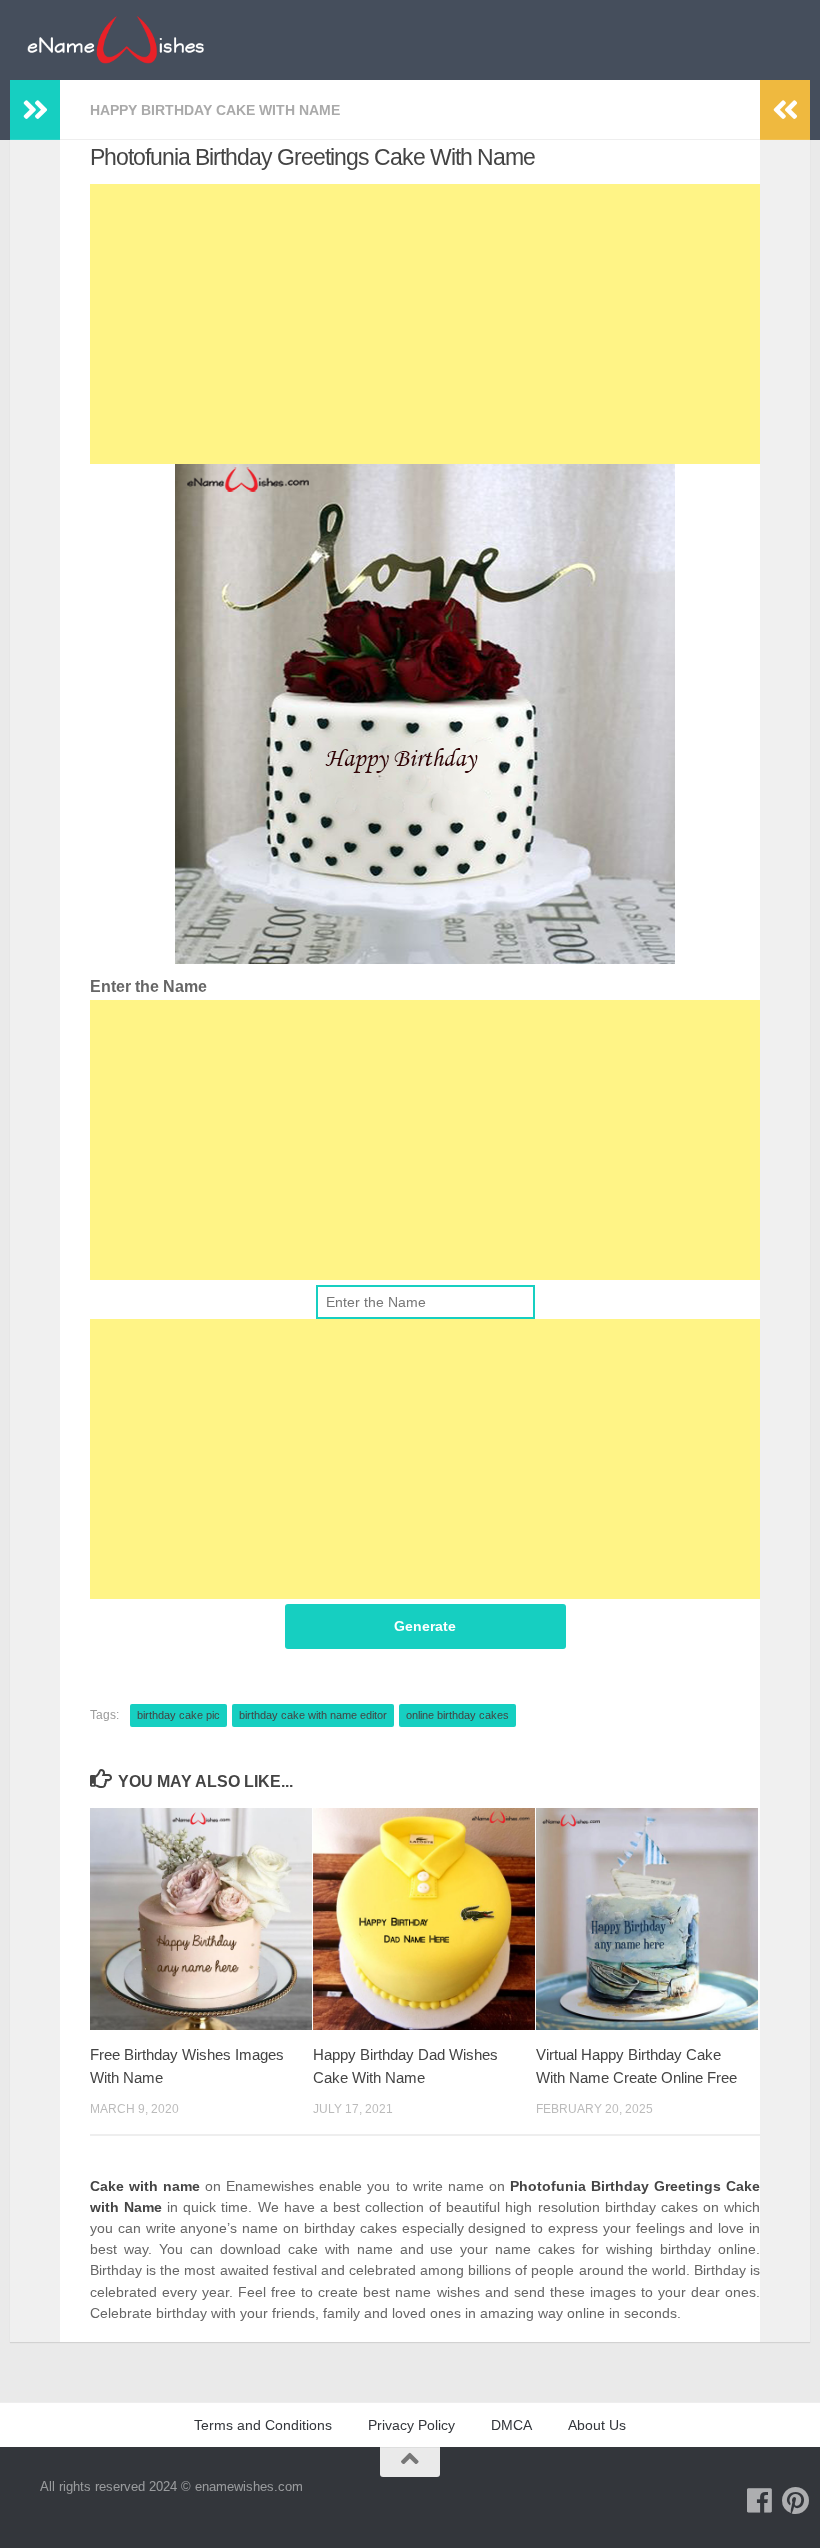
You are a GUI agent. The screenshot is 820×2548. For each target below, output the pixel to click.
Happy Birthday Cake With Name (215, 110)
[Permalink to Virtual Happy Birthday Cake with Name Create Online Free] (647, 1919)
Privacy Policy (411, 2425)
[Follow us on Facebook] (760, 2501)
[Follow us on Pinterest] (796, 2501)
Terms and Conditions (263, 2425)
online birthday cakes (457, 1715)
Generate (425, 1626)
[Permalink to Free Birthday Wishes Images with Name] (201, 1919)
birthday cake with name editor (313, 1715)
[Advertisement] (425, 324)
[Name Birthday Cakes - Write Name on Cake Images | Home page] (115, 40)
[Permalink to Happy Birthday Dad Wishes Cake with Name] (424, 1919)
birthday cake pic (178, 1715)
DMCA (511, 2425)
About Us (597, 2425)
